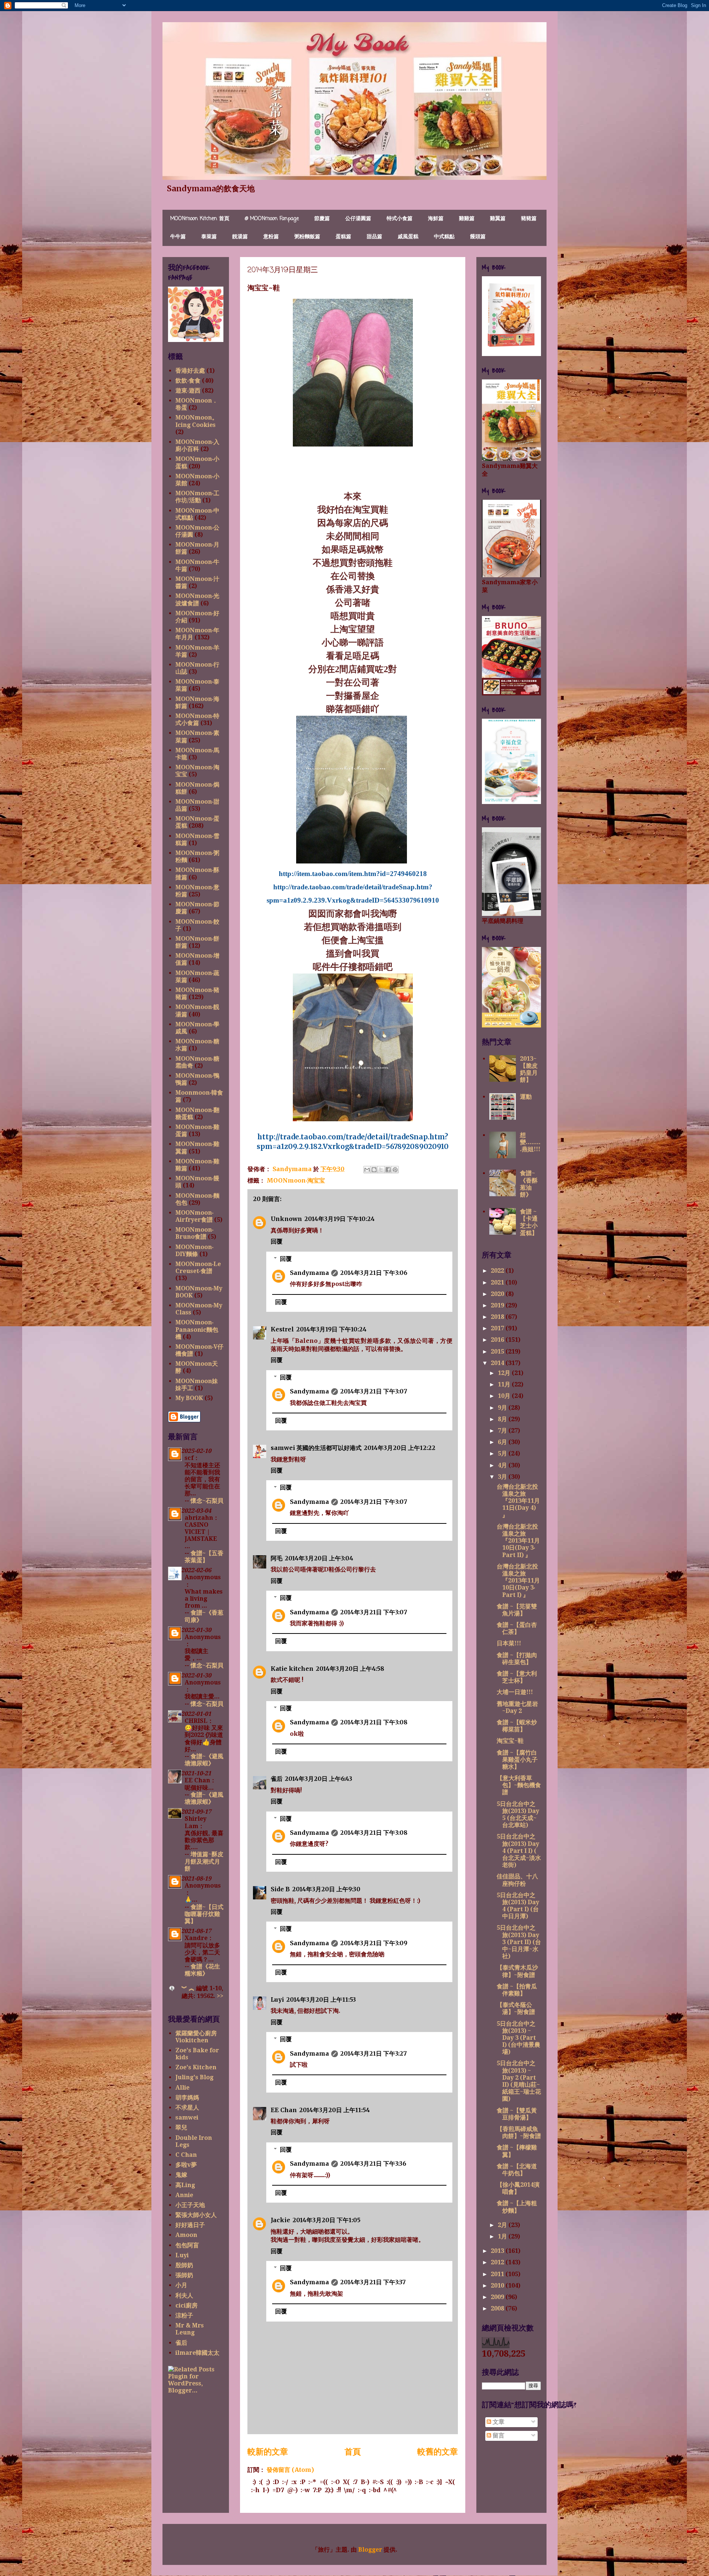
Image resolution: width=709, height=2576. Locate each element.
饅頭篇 (478, 237)
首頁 (353, 2452)
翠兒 (181, 2127)
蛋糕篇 (343, 237)
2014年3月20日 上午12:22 (400, 1448)
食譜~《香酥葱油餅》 (529, 1184)
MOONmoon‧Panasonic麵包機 (197, 1329)
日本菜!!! (509, 1643)
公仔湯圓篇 (358, 219)
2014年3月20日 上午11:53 (321, 1999)
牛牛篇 (178, 237)
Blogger (370, 2550)
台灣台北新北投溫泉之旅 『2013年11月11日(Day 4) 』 (518, 1501)
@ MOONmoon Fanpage (272, 219)
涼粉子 (184, 2315)
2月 (503, 2225)
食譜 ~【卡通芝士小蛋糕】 (529, 1222)
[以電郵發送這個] (367, 1170)
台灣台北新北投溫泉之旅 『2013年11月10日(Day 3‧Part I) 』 (518, 1581)
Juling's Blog (194, 2077)
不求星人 (187, 2108)
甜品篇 (374, 237)
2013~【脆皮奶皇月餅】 (529, 1069)
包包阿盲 (187, 2245)
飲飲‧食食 (188, 381)
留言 (498, 2435)
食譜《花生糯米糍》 (202, 1970)
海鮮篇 (436, 219)
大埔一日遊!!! (515, 1692)
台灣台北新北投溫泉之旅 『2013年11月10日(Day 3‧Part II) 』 (518, 1541)
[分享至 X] (381, 1170)
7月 (503, 1431)
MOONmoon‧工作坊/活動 (197, 497)
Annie (184, 2195)
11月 (505, 1384)
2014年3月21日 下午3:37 (373, 2282)
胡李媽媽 (187, 2098)
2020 (498, 1294)
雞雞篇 (467, 219)
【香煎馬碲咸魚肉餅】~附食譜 (519, 2132)
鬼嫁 (181, 2175)
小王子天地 (190, 2205)
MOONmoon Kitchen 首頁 (200, 219)
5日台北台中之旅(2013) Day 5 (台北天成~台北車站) (518, 1815)
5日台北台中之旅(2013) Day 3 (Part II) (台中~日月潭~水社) (519, 1942)
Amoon (186, 2235)
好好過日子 (190, 2225)
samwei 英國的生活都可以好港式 (316, 1448)
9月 (503, 1408)
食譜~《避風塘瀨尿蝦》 (204, 1760)
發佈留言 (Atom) (290, 2470)
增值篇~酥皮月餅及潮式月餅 (204, 1861)
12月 (505, 1373)
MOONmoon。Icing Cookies (197, 421)
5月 (503, 1453)
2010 (498, 2286)
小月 (181, 2285)
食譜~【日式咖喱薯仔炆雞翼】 (204, 1914)
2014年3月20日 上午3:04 (319, 1558)
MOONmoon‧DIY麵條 (194, 1251)
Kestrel (282, 1329)
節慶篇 (322, 219)
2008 (498, 2308)
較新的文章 (268, 2452)
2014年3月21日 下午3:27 (374, 2053)
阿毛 (277, 1558)
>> (220, 1996)
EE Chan (284, 2110)
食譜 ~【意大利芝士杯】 (517, 1677)
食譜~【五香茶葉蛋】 (204, 1557)
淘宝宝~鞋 (510, 1741)
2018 (498, 1317)
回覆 (277, 1241)
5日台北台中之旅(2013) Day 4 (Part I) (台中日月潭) (518, 1906)
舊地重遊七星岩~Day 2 (517, 1707)
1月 (503, 2236)
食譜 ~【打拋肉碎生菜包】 (517, 1659)
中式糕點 (444, 237)
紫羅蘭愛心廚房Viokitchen (196, 2037)
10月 (505, 1396)
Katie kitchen (292, 1669)
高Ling (185, 2185)
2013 (498, 2251)
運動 (526, 1097)
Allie (182, 2088)
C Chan (186, 2155)
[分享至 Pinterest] (395, 1170)
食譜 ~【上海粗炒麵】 (517, 2207)
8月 (503, 1419)
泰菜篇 (209, 237)
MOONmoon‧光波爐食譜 (197, 599)
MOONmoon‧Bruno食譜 (194, 1233)
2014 (498, 1363)
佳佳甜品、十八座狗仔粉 (517, 1880)
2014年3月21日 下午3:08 (374, 1722)
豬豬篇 (529, 219)
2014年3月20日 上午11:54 (335, 2110)
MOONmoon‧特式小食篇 (197, 719)
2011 (498, 2274)
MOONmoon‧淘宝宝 (296, 1180)
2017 (498, 1328)
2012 (498, 2262)
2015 (498, 1352)
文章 (498, 2422)
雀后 (277, 1779)
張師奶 (184, 2275)
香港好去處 (190, 371)
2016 (498, 1340)
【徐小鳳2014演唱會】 (518, 2188)
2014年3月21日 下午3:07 (374, 1391)
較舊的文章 (438, 2452)
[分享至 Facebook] (388, 1170)
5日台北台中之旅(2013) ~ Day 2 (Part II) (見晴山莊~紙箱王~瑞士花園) (519, 2081)
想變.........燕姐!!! (530, 1142)
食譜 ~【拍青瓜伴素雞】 (517, 1990)
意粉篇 (271, 237)
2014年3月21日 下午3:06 (374, 1273)
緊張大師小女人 (196, 2215)
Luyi (277, 1999)
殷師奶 (184, 2265)
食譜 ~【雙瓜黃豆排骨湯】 (517, 2114)
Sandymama (309, 1273)
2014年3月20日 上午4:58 (350, 1669)
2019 (498, 1305)
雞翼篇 (498, 219)
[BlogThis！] (374, 1170)
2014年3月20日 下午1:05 (326, 2220)
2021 (498, 1282)
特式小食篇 (400, 219)
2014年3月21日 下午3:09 (374, 1943)
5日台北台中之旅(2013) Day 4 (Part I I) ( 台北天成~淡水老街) (519, 1851)
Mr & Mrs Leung (190, 2329)
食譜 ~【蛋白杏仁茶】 (517, 1628)
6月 (503, 1442)
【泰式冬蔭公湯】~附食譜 (516, 2008)
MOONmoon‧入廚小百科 (197, 445)
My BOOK (189, 1398)
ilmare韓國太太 (197, 2353)
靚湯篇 (240, 237)
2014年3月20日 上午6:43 (318, 1779)
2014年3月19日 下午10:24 (340, 1219)
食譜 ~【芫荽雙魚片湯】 (517, 1610)
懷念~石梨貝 (207, 1501)
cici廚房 (186, 2305)
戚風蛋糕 (408, 237)
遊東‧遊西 (188, 391)
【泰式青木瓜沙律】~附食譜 (517, 1971)
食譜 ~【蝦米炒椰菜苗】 (517, 1726)
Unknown (286, 1219)
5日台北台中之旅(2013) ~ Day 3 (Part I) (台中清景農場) (518, 2038)
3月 (503, 1477)
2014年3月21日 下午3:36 (373, 2163)
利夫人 (184, 2296)
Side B (280, 1889)
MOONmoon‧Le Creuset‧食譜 (198, 1268)
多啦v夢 (186, 2165)
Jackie (280, 2220)
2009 (498, 2297)
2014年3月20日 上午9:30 (326, 1889)
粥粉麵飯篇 (307, 237)
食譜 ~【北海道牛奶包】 (517, 2170)
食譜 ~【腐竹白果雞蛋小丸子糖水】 (517, 1760)
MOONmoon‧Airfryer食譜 (194, 1216)
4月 (503, 1465)
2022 (498, 1271)
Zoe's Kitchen (196, 2067)
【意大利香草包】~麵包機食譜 (519, 1785)
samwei (187, 2117)
